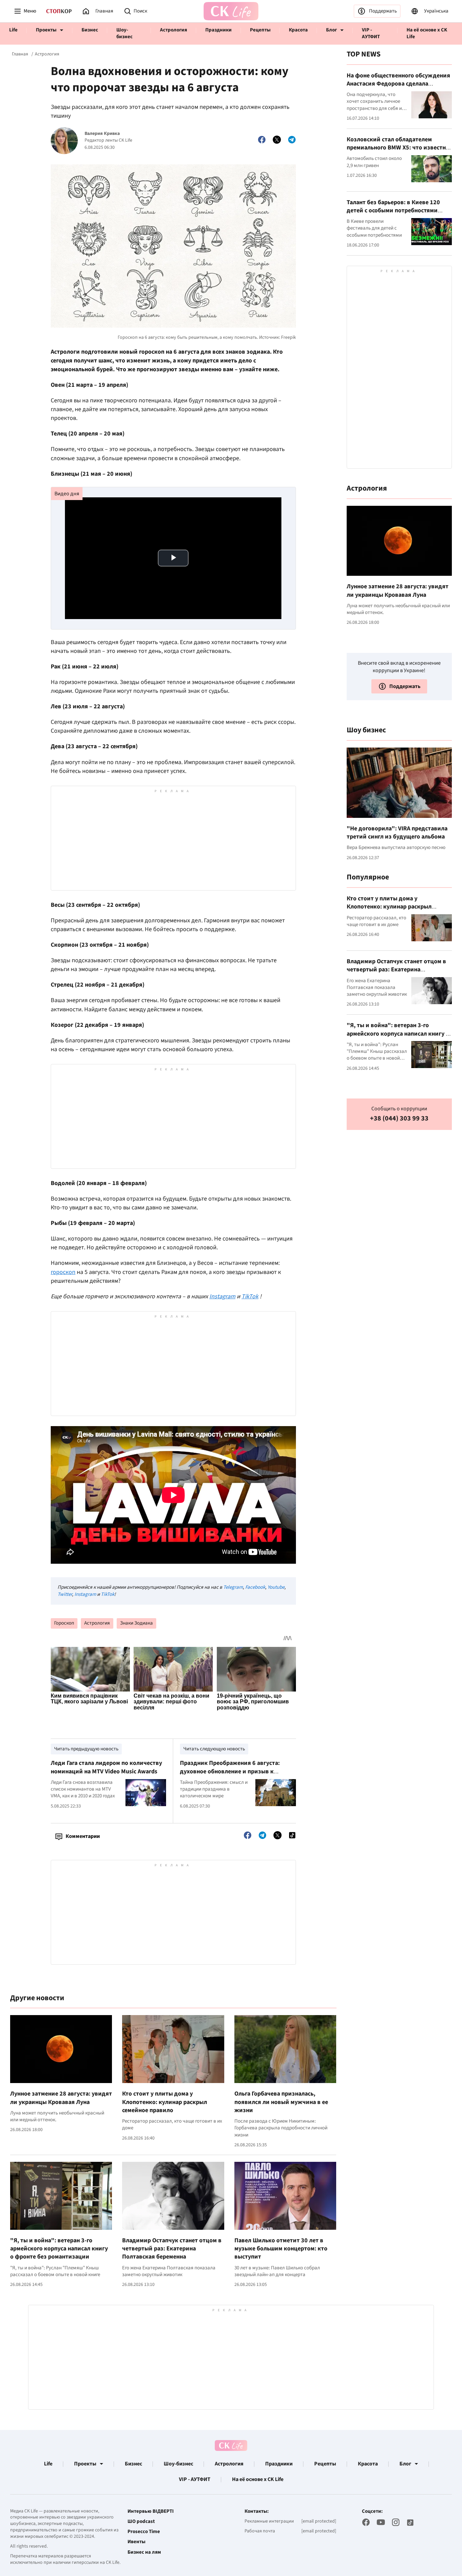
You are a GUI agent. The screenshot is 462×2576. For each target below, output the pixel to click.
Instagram (85, 1594)
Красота (298, 30)
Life (13, 30)
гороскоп (63, 1272)
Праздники (218, 30)
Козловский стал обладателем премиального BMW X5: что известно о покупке (398, 147)
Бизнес (90, 30)
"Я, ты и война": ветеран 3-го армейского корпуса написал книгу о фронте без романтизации (59, 2249)
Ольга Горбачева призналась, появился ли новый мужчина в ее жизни (281, 2102)
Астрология (174, 30)
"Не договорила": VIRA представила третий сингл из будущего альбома (397, 832)
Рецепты (260, 30)
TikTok (108, 1594)
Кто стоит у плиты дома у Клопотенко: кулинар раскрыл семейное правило (165, 2102)
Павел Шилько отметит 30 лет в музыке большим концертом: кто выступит (281, 2249)
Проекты (46, 30)
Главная (20, 54)
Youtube (276, 1587)
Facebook (255, 1587)
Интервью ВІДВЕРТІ (151, 2511)
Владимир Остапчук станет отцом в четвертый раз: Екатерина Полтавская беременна (172, 2249)
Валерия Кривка (102, 134)
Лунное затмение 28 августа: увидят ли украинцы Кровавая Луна (61, 2098)
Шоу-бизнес (124, 33)
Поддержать (383, 11)
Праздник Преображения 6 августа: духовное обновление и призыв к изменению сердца (230, 1771)
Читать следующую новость (214, 1749)
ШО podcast (141, 2522)
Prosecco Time (144, 2532)
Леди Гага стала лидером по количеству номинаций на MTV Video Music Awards (106, 1767)
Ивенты (136, 2542)
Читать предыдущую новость (86, 1749)
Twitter (65, 1594)
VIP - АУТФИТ (371, 33)
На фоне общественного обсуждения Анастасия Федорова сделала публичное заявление (398, 84)
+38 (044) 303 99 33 (399, 1119)
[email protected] (319, 2521)
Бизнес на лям (144, 2552)
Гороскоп (64, 1623)
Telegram (233, 1587)
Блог (331, 30)
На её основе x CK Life (427, 33)
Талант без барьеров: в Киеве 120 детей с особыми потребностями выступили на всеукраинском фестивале (393, 214)
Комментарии (83, 1836)
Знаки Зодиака (136, 1623)
